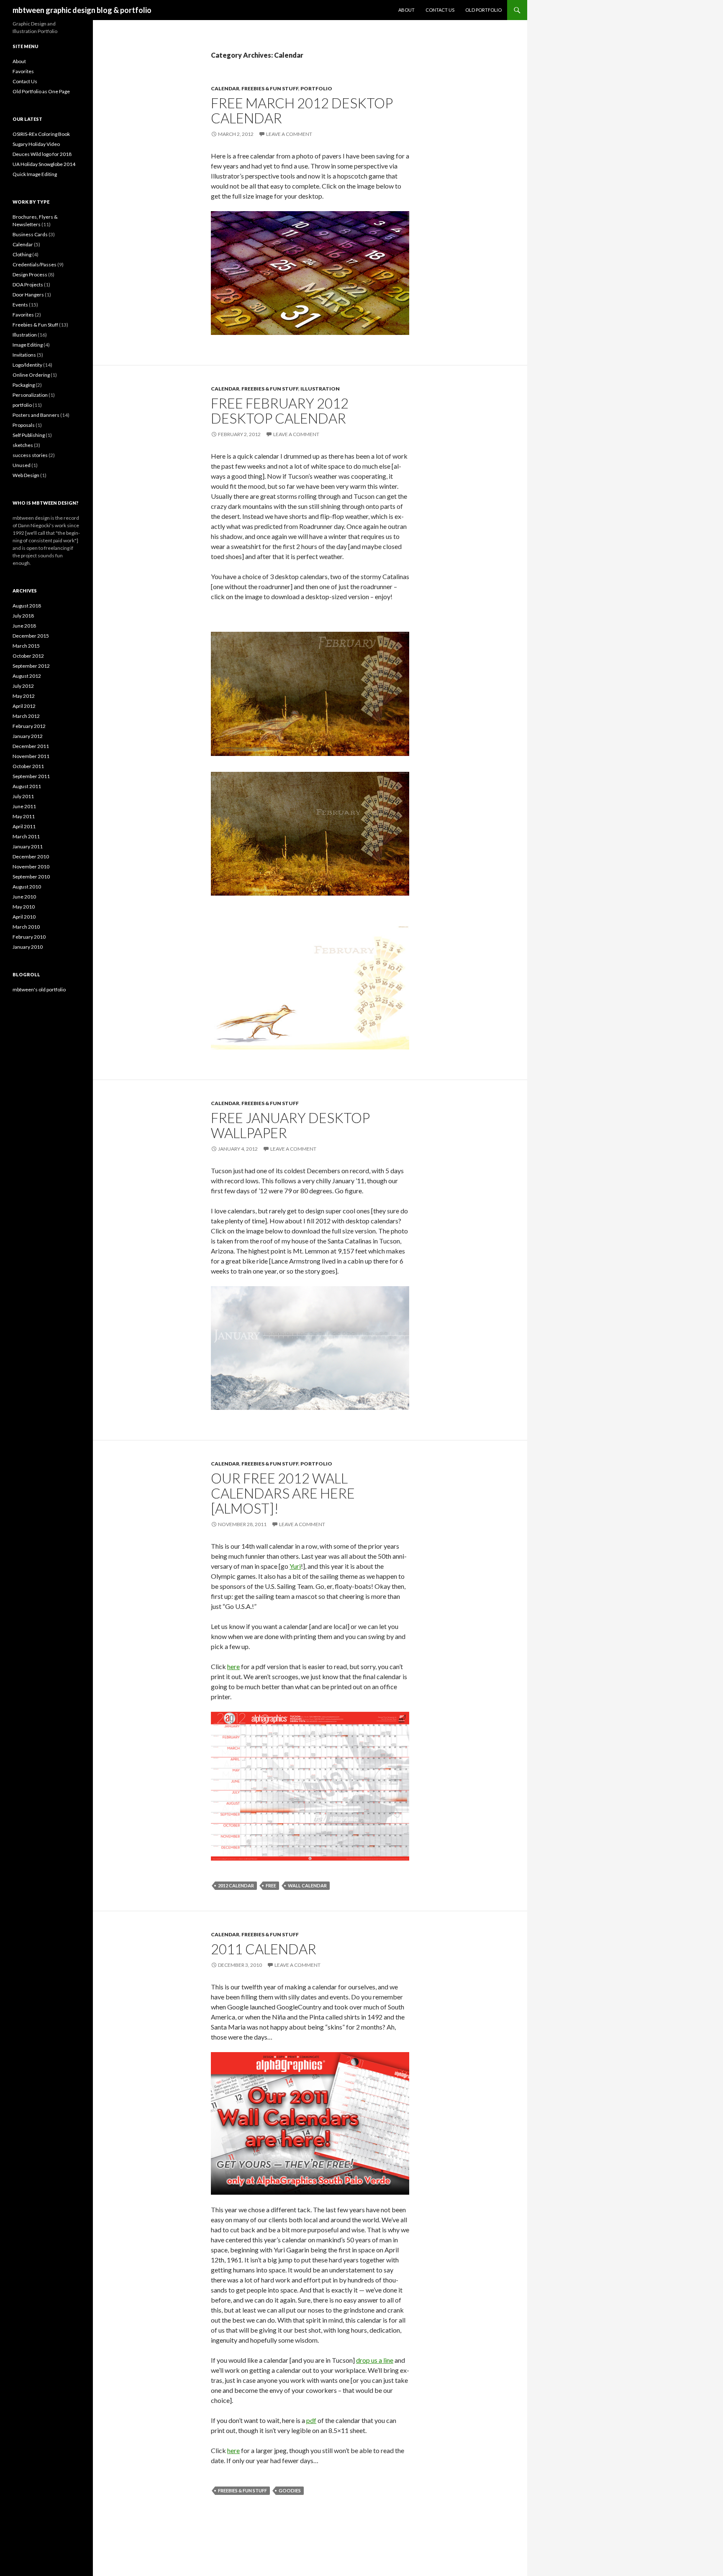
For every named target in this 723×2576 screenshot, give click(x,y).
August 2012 (27, 676)
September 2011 (31, 776)
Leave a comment (289, 134)
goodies (290, 2490)
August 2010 (27, 887)
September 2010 (31, 877)
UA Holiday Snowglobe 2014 (44, 164)
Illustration (320, 389)
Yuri (295, 1566)
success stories (30, 455)
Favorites (23, 71)
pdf (311, 2420)
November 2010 (31, 867)
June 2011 (24, 806)
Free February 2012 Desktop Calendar (280, 411)
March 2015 (26, 646)
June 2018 (24, 626)
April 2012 (24, 706)
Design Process (30, 274)
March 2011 (26, 836)
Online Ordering (31, 375)
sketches (23, 445)
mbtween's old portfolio (39, 989)
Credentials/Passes (35, 264)
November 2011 (31, 756)
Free (271, 1885)
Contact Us (440, 10)
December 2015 (31, 636)
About (406, 10)
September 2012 (31, 666)
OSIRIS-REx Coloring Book (41, 134)
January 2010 (28, 947)
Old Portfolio (483, 10)
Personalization (30, 395)
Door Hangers (28, 295)
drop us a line (375, 2360)
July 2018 (23, 616)
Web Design (26, 475)
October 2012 (28, 656)
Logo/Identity (27, 365)
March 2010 (26, 927)
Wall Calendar (307, 1885)
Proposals (24, 425)
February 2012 (29, 726)
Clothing (22, 254)
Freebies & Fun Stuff (270, 88)
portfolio (316, 88)
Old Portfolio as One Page (41, 91)
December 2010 (31, 857)
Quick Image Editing (35, 174)
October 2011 (28, 766)
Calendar (225, 88)
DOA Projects (28, 285)
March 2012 (26, 716)
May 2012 (24, 696)
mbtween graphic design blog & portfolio (82, 10)
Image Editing (28, 345)
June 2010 (24, 897)
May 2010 (24, 907)
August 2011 (27, 786)
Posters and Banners (36, 415)
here (233, 1666)
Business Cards (30, 234)
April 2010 (24, 917)
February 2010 (29, 937)
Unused (22, 465)
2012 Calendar (236, 1885)
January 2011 (28, 846)
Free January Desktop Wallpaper (290, 1125)
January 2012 (28, 736)
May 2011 (24, 816)
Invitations (24, 355)
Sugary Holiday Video (36, 144)
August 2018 (27, 606)
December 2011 (31, 746)
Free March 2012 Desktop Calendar (302, 110)
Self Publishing (29, 435)
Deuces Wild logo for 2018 (42, 154)
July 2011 (23, 796)
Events (20, 305)
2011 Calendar (264, 1949)
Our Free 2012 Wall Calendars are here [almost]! (283, 1493)
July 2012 (23, 686)
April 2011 (24, 826)
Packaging (24, 385)
